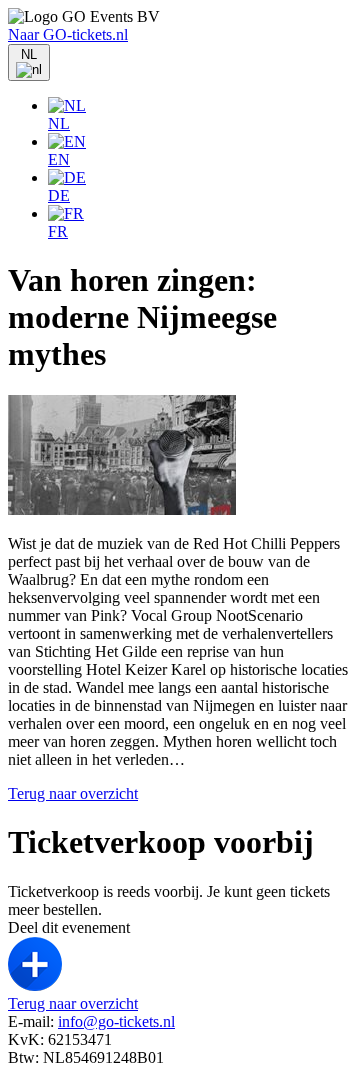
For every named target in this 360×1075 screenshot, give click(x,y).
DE (59, 195)
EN (59, 159)
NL (59, 123)
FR (58, 231)
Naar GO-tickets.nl (68, 34)
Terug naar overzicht (73, 793)
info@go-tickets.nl (116, 1021)
